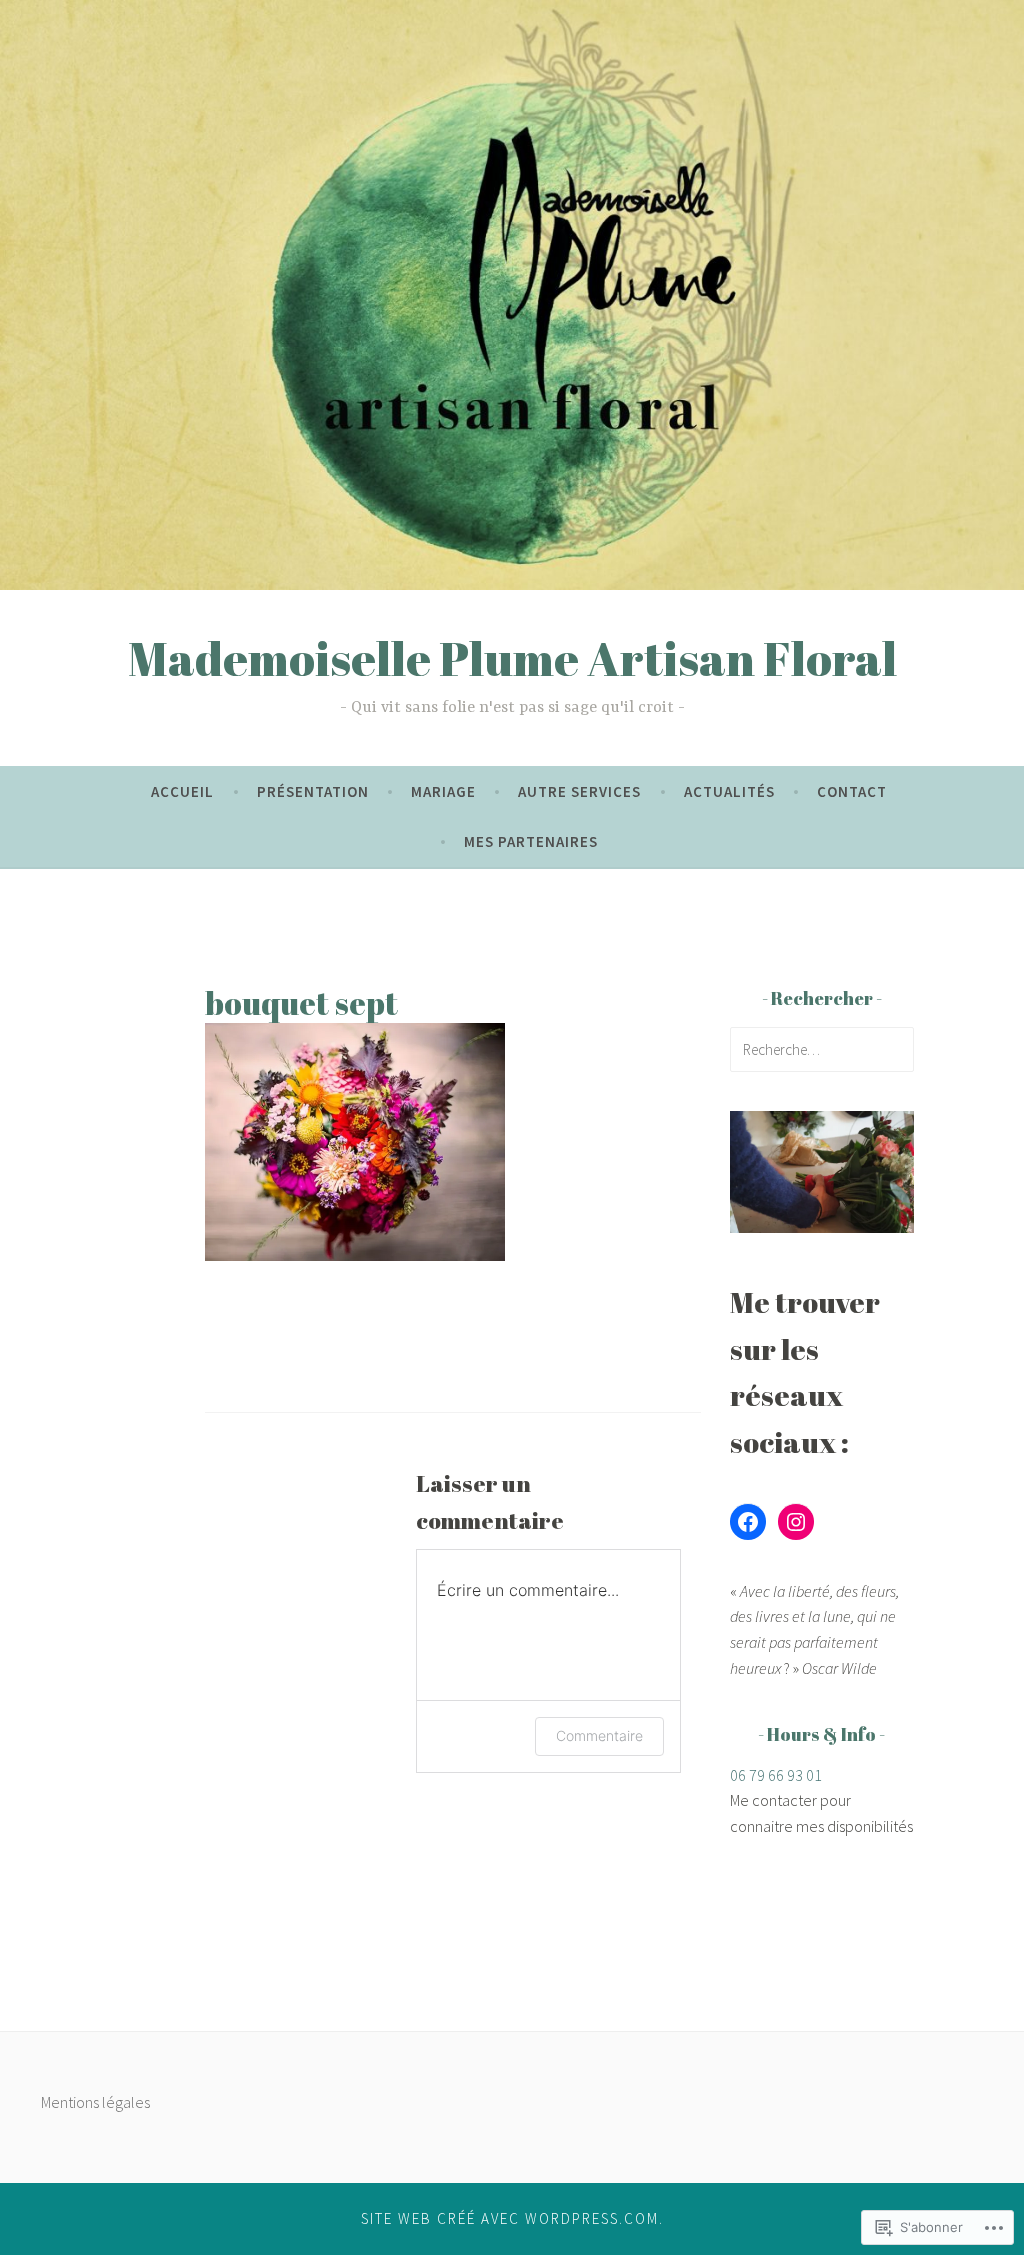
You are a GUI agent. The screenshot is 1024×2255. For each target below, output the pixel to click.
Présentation (313, 791)
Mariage (443, 791)
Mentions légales (95, 2102)
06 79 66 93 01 (776, 1775)
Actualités (729, 791)
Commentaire (599, 1735)
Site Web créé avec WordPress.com (510, 2218)
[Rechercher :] (822, 1049)
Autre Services (579, 791)
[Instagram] (796, 1522)
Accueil (182, 791)
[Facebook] (748, 1522)
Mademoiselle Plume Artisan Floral (512, 658)
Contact (852, 791)
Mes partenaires (531, 841)
